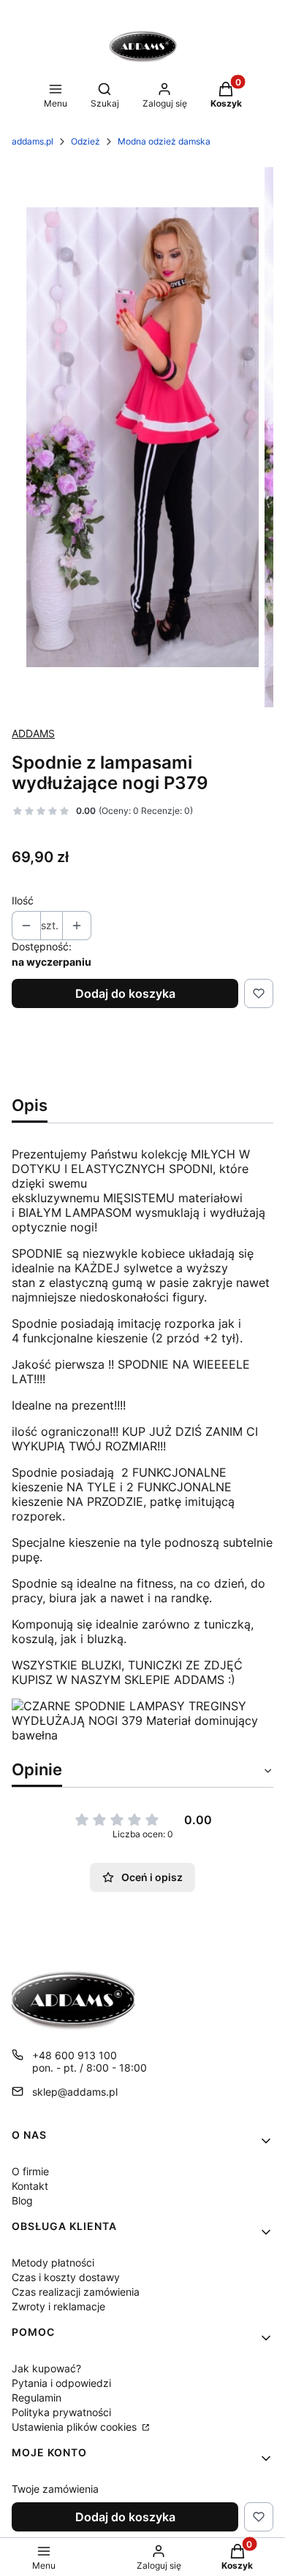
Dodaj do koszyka (125, 993)
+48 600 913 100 (75, 2055)
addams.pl (33, 141)
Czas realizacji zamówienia (76, 2292)
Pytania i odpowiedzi (61, 2383)
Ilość (23, 900)
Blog (22, 2200)
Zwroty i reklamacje (58, 2306)
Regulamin (37, 2398)
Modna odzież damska (164, 141)
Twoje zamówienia (55, 2489)
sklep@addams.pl (75, 2092)
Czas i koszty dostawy (66, 2277)
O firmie (30, 2171)
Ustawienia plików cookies (76, 2427)
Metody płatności (53, 2262)
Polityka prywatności (61, 2412)
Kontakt (30, 2186)
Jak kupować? (46, 2368)
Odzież (85, 141)
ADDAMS (33, 733)
